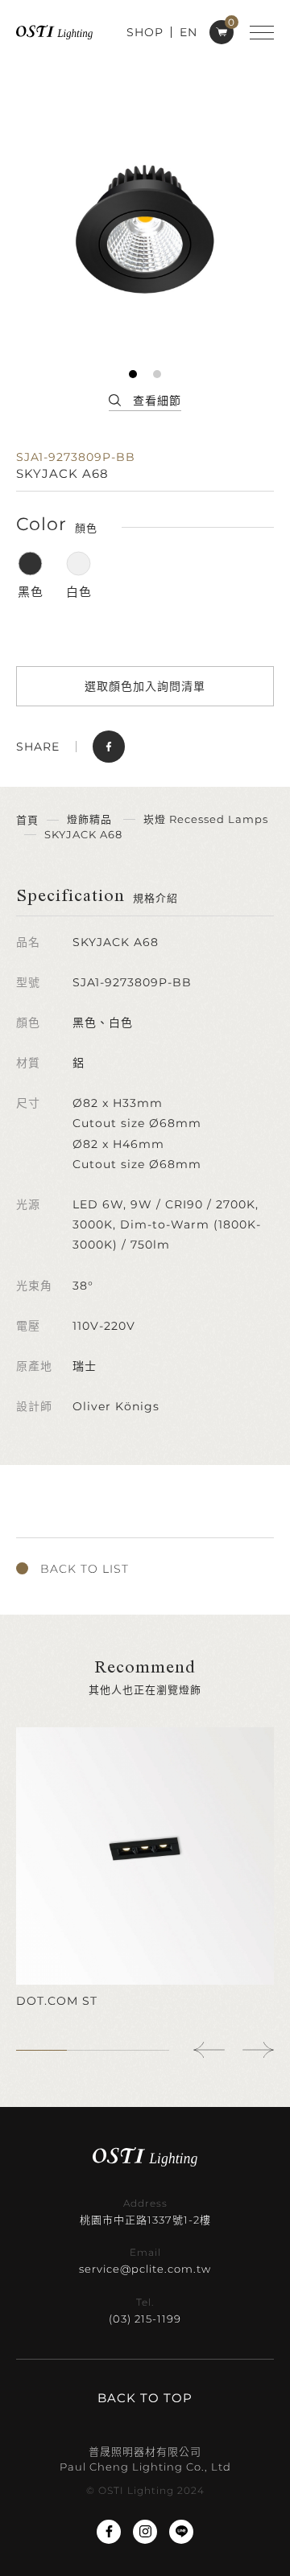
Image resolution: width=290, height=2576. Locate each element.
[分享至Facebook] (109, 747)
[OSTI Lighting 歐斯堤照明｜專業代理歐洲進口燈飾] (54, 32)
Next (258, 2050)
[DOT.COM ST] (145, 1868)
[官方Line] (181, 2532)
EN (188, 32)
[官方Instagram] (145, 2532)
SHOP (145, 32)
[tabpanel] (145, 229)
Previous (209, 2050)
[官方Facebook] (109, 2532)
